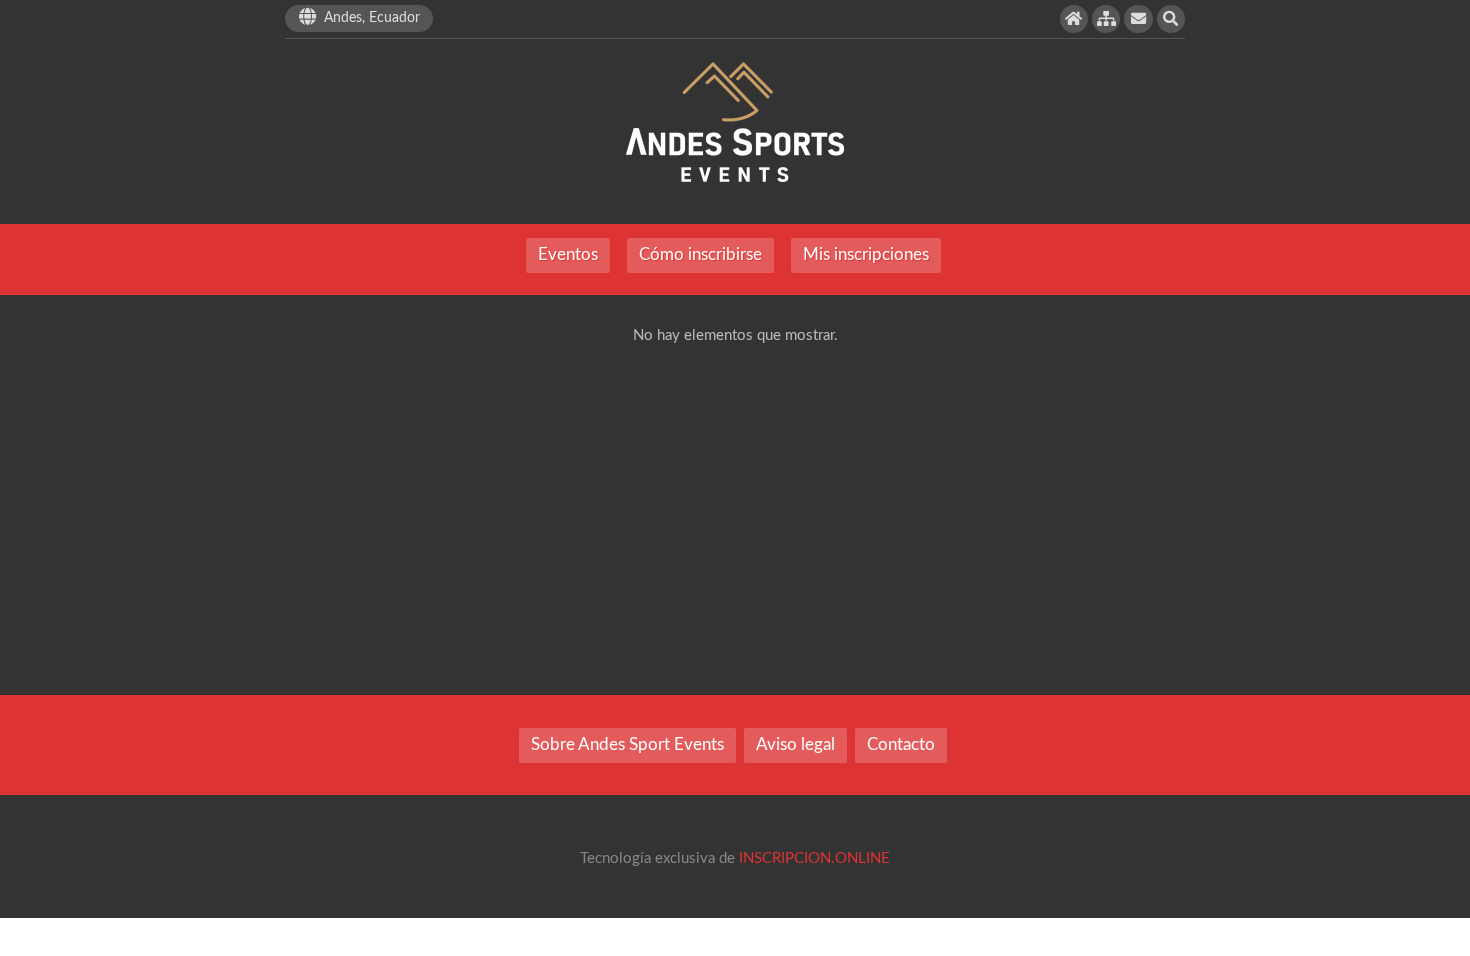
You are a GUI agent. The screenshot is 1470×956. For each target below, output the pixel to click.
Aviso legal (795, 745)
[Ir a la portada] (1074, 19)
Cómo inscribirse (700, 255)
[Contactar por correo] (1138, 19)
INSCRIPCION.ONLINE (814, 858)
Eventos (568, 255)
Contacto (901, 745)
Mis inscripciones (866, 255)
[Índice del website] (1106, 19)
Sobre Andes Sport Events (627, 745)
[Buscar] (1171, 19)
